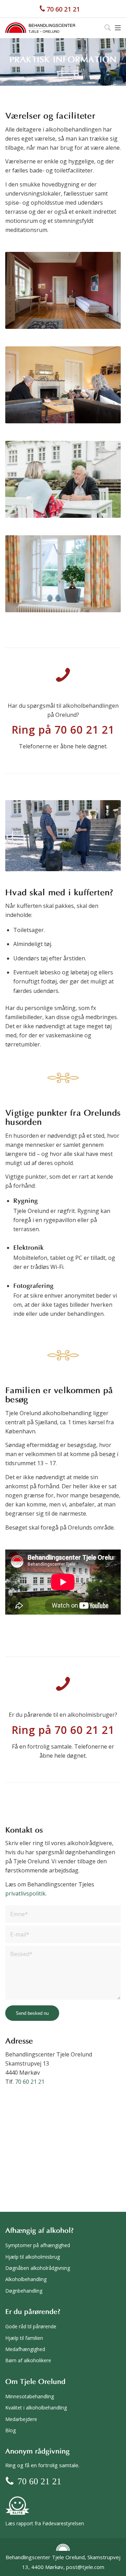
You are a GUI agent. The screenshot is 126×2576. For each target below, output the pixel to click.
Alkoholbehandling (26, 2279)
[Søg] (104, 28)
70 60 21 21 (63, 9)
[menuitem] (104, 28)
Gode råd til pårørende (31, 2326)
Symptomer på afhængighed (38, 2245)
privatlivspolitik (25, 1893)
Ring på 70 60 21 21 (63, 730)
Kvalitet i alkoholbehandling (36, 2408)
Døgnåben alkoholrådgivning (38, 2268)
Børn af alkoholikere (28, 2360)
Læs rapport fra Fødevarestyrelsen (45, 2523)
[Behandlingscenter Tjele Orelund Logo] (40, 28)
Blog (10, 2430)
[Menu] (118, 28)
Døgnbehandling (24, 2291)
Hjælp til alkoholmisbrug (33, 2257)
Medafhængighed (25, 2349)
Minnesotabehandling (30, 2396)
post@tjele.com (85, 2567)
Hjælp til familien (24, 2338)
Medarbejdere (21, 2419)
